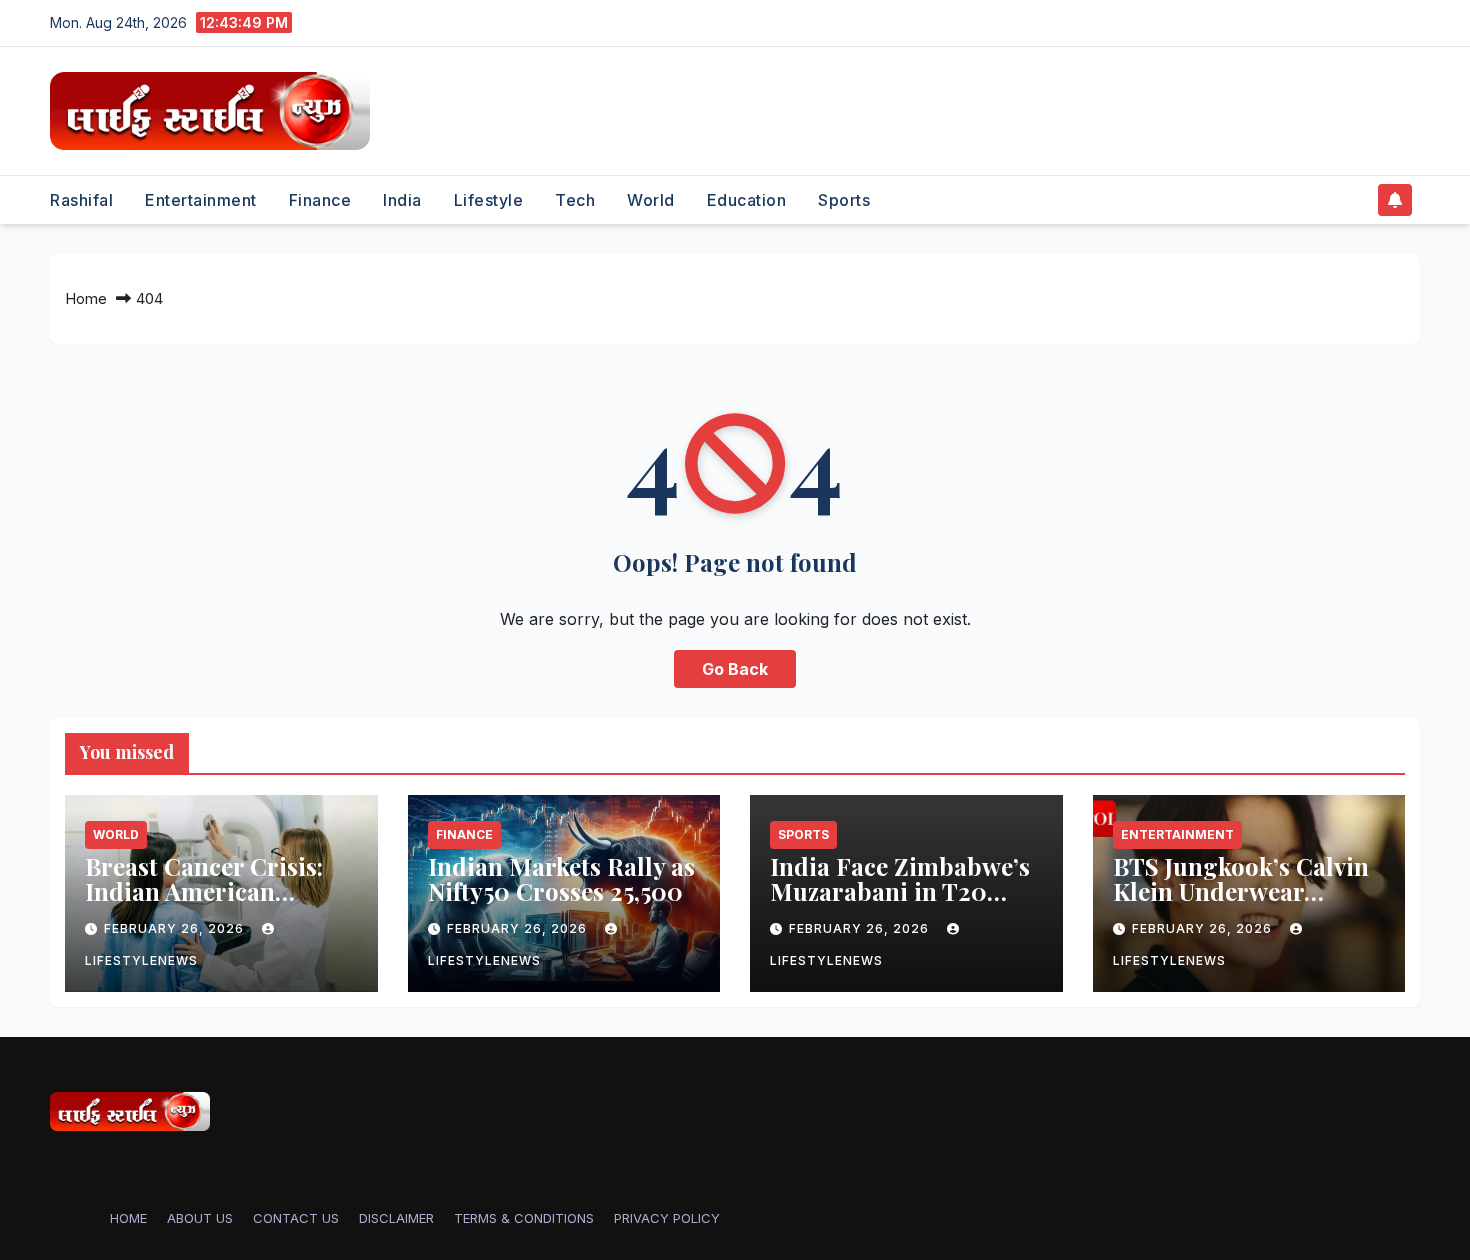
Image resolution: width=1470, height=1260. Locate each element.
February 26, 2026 (176, 928)
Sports (844, 200)
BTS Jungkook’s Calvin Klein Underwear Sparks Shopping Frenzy (1241, 903)
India (402, 200)
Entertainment (201, 200)
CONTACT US (296, 1218)
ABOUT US (200, 1218)
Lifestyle (489, 200)
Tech (575, 200)
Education (747, 200)
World (651, 200)
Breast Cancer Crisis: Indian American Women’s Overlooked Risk (204, 903)
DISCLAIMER (396, 1218)
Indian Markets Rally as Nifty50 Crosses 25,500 (561, 878)
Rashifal (81, 200)
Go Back (735, 669)
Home (86, 298)
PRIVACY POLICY (667, 1218)
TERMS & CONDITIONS (524, 1218)
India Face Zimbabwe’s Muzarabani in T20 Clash (900, 891)
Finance (320, 200)
